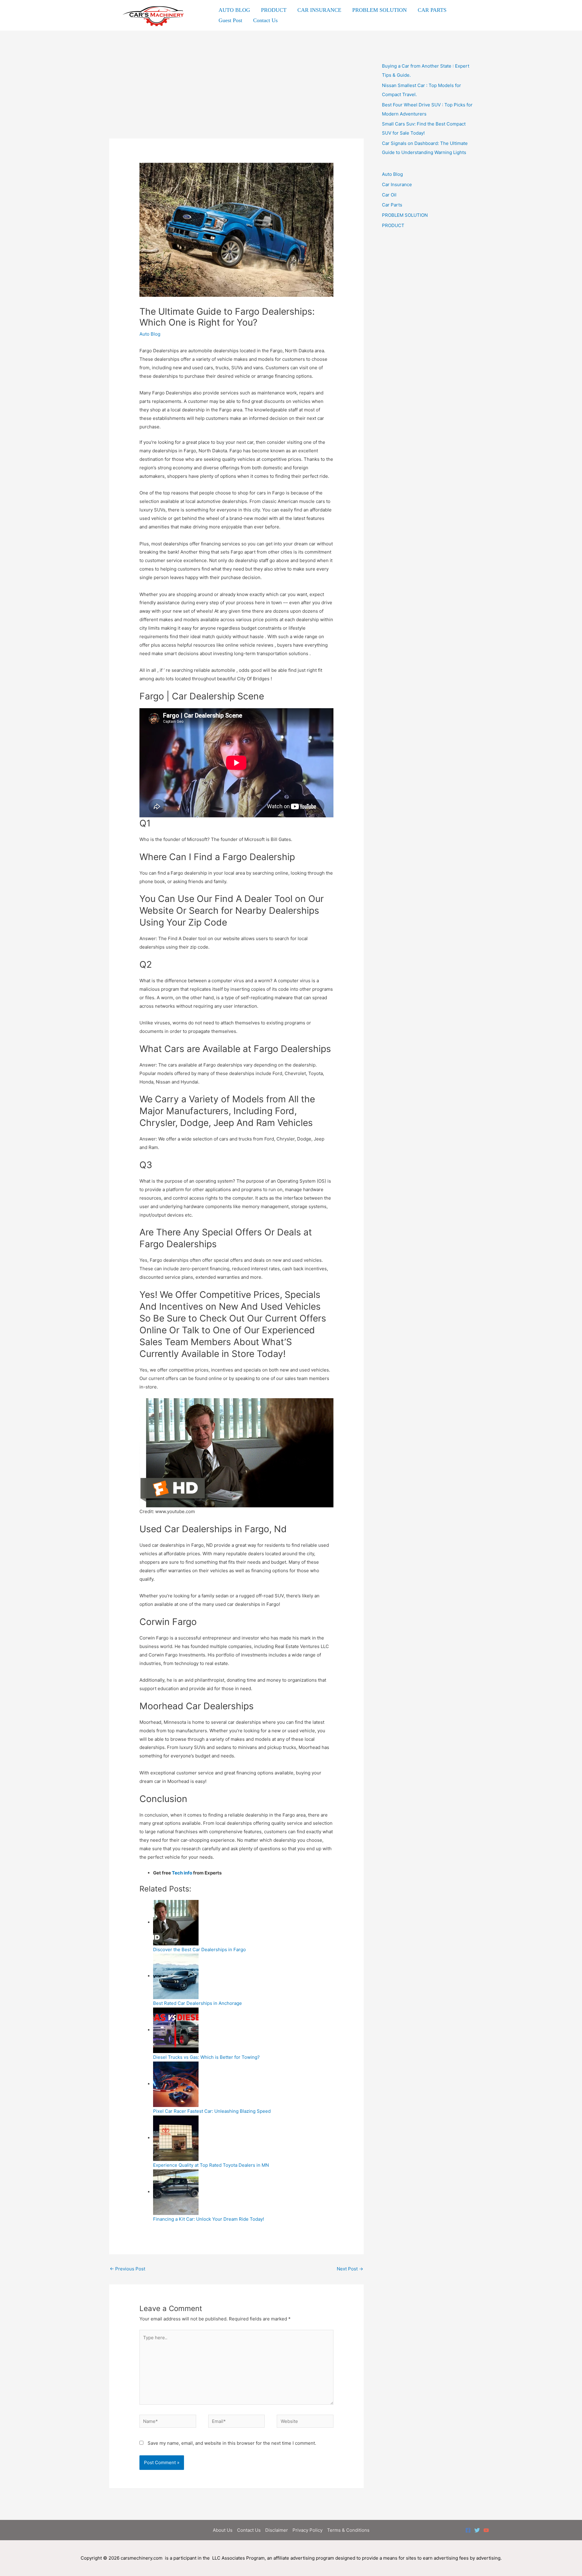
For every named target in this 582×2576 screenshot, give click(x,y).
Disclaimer (277, 2530)
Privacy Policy (308, 2530)
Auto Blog (150, 334)
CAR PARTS (432, 10)
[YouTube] (486, 2530)
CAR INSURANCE (319, 10)
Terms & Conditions (348, 2530)
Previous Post (127, 2269)
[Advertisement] (236, 94)
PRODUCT (274, 10)
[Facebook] (468, 2530)
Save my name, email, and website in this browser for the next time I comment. (232, 2443)
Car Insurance (397, 184)
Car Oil (389, 195)
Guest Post (230, 20)
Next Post (350, 2269)
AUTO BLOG (234, 10)
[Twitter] (477, 2530)
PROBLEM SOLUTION (380, 10)
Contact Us (265, 20)
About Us (223, 2530)
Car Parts (392, 205)
